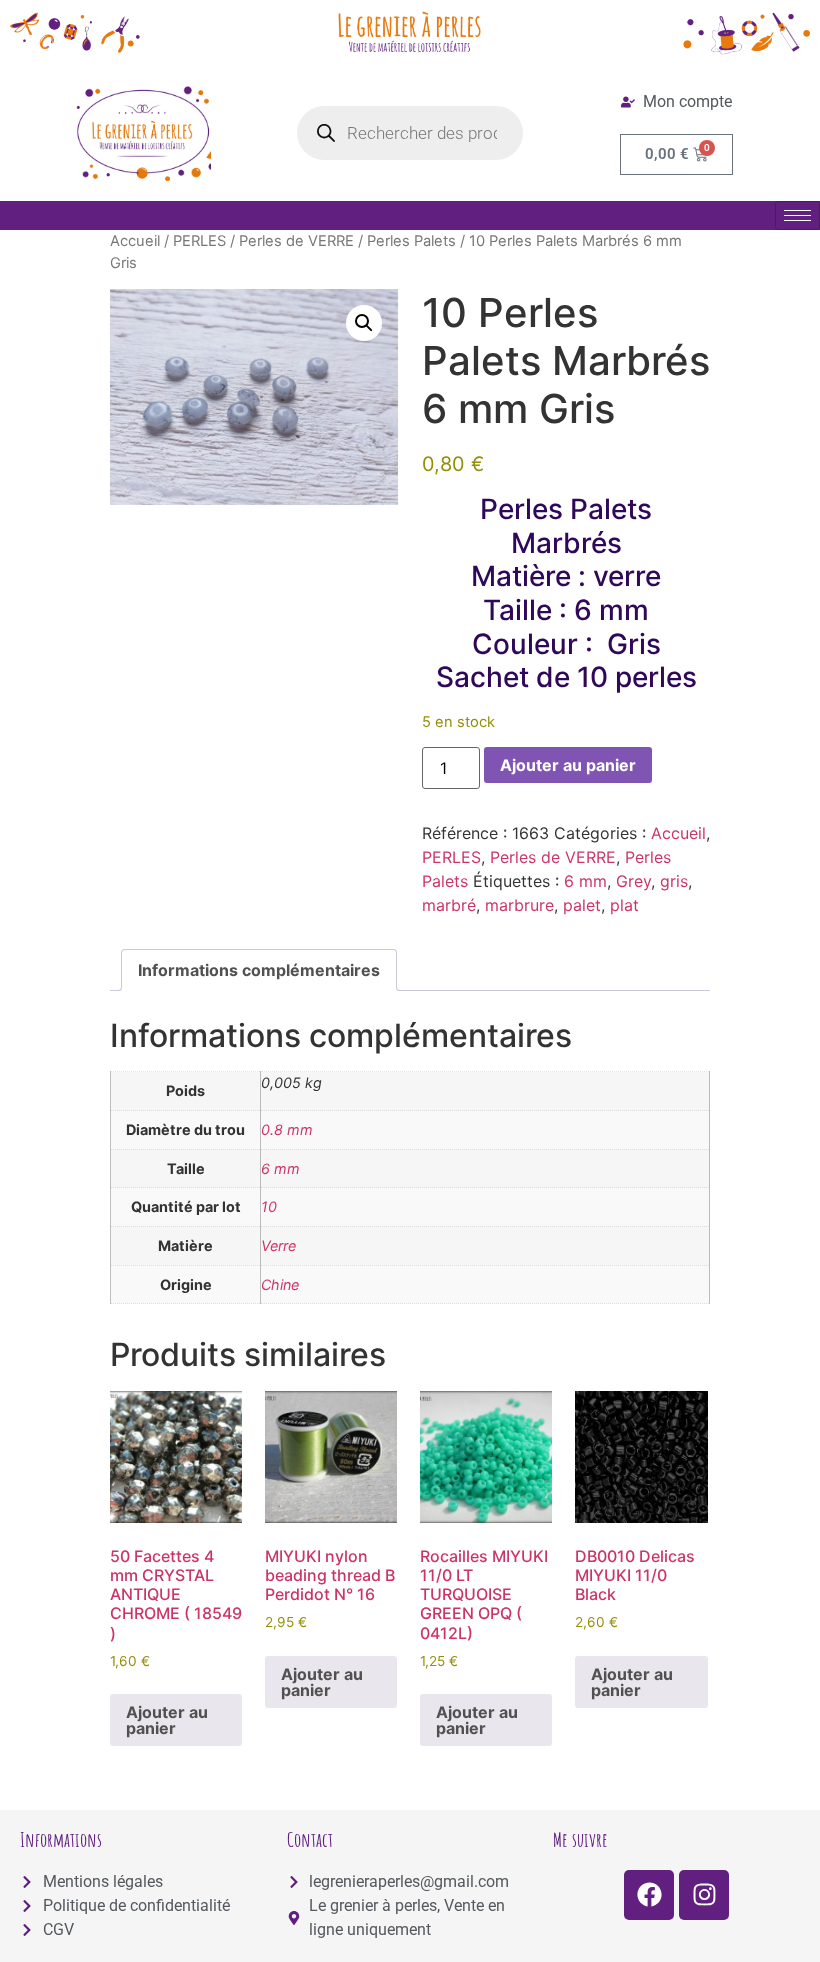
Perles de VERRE (296, 241)
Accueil (135, 241)
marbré (449, 905)
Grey (633, 881)
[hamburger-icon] (797, 215)
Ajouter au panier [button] (167, 1720)
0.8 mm (287, 1129)
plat (624, 905)
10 (269, 1206)
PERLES (199, 241)
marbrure (519, 905)
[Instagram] (704, 1895)
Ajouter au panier (568, 765)
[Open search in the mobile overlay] (410, 133)
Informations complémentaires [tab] (259, 970)
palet (582, 905)
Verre (278, 1245)
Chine (280, 1284)
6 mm (585, 881)
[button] (364, 323)
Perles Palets (411, 241)
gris (674, 881)
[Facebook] (649, 1895)
